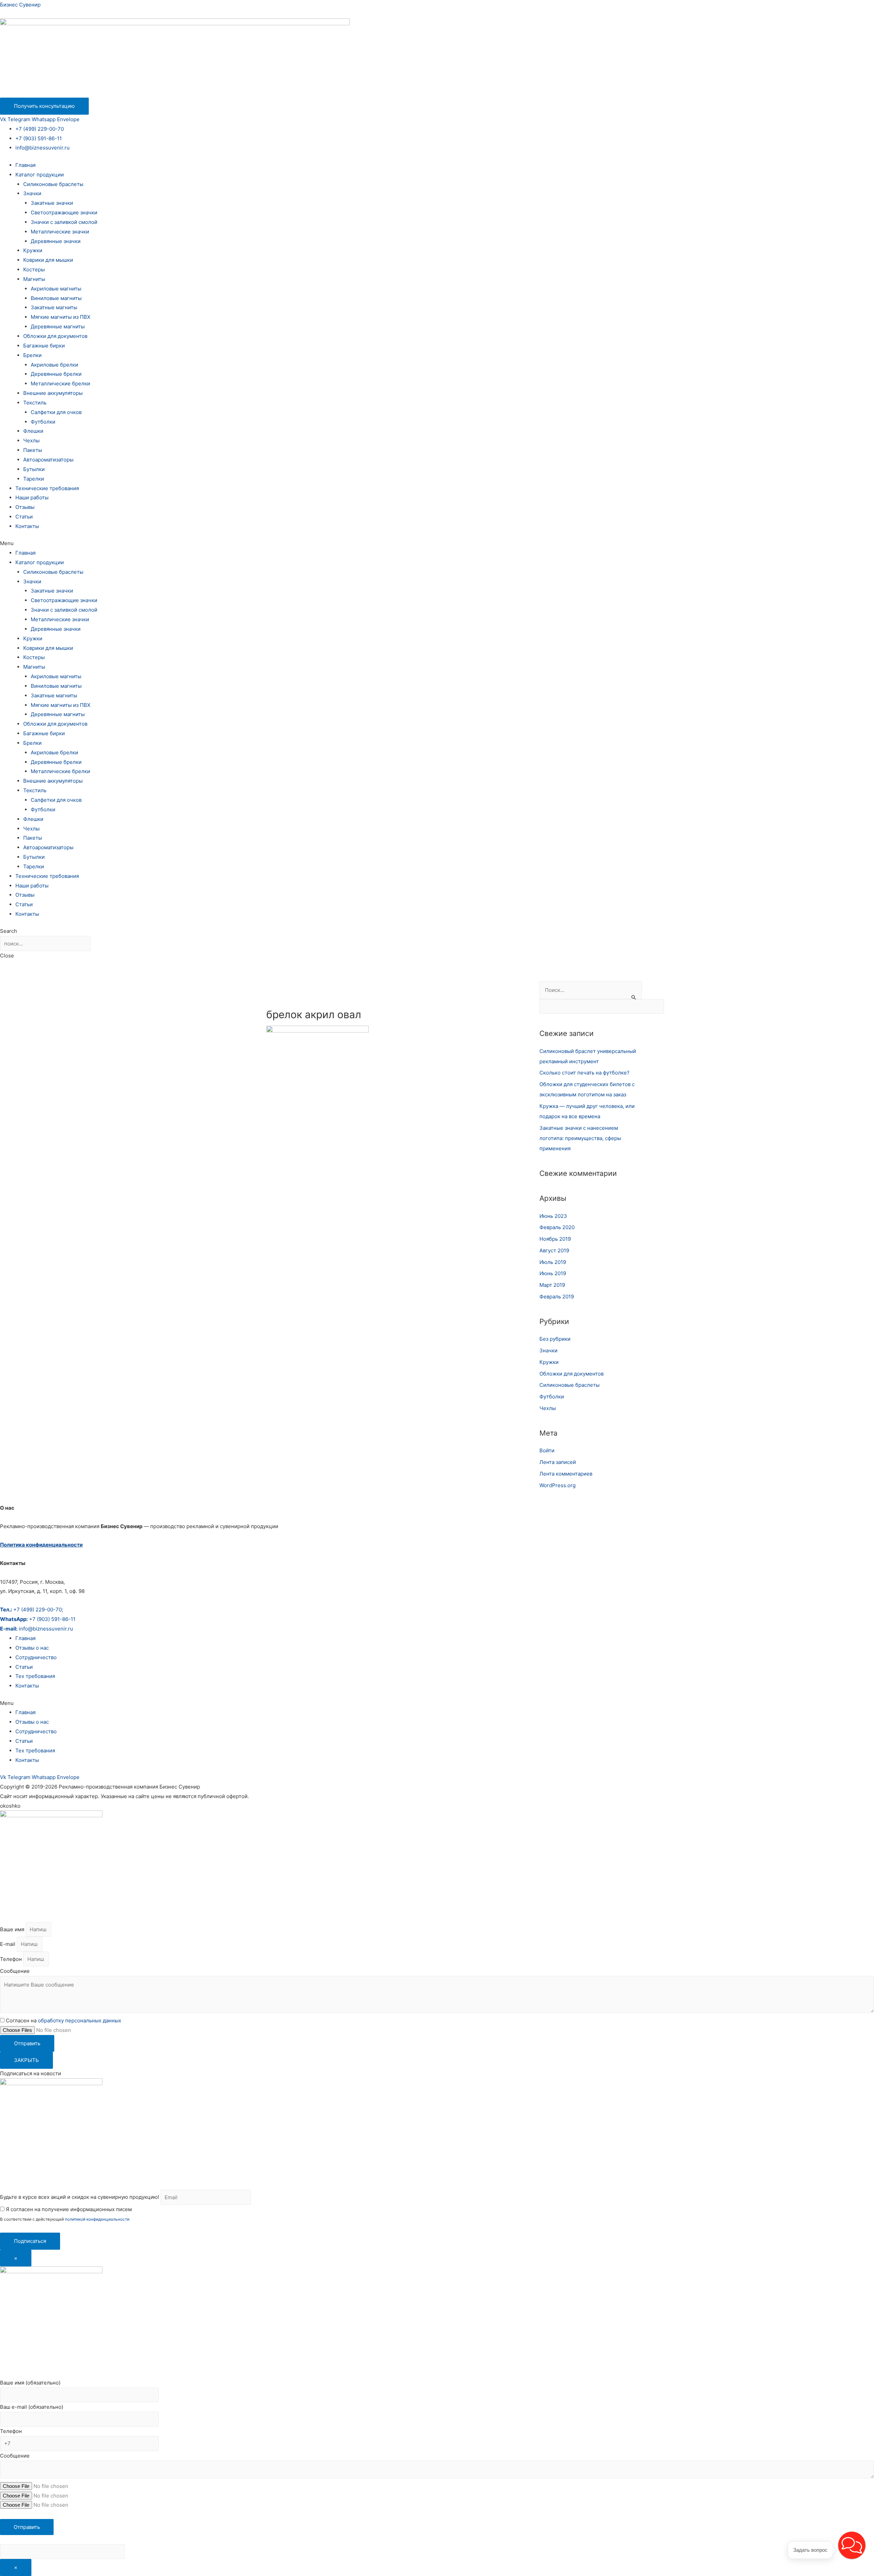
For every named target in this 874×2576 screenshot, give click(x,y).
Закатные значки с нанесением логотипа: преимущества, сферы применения (580, 1138)
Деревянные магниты (58, 326)
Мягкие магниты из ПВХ (61, 317)
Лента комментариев (566, 1474)
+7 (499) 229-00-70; (32, 1610)
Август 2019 (554, 1250)
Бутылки (34, 469)
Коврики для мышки (48, 260)
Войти (547, 1450)
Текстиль (35, 403)
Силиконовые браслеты (53, 184)
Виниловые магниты (56, 298)
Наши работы (32, 497)
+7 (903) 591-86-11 (39, 138)
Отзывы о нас (32, 1648)
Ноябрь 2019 (555, 1239)
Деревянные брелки (56, 374)
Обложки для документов (55, 336)
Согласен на (64, 2020)
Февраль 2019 (557, 1297)
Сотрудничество (36, 1657)
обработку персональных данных (80, 2020)
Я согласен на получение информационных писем (68, 2209)
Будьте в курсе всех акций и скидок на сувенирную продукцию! (80, 2197)
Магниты (34, 279)
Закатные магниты (54, 307)
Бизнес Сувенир (20, 5)
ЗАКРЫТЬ (26, 2060)
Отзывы (25, 507)
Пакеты (33, 450)
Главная (25, 165)
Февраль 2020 (557, 1227)
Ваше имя (13, 1929)
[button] (437, 543)
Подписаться (30, 2241)
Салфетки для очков (56, 412)
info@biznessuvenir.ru (43, 148)
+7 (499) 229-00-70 (40, 129)
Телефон (12, 1959)
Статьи (24, 517)
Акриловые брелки (54, 365)
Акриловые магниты (56, 289)
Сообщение (15, 1971)
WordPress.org (558, 1485)
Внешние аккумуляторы (53, 393)
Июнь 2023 (553, 1216)
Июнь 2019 (553, 1273)
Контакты (27, 526)
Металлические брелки (60, 383)
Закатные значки (52, 203)
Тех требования (35, 1676)
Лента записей (558, 1462)
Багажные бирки (44, 346)
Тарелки (34, 479)
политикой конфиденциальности (97, 2219)
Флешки (33, 431)
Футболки (43, 422)
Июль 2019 (553, 1262)
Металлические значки (60, 232)
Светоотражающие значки (64, 212)
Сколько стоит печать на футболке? (584, 1073)
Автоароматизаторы (48, 460)
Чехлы (31, 440)
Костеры (34, 269)
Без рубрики (555, 1339)
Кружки (33, 250)
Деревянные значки (56, 241)
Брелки (32, 355)
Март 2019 (552, 1285)
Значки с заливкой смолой (64, 222)
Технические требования (47, 488)
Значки (32, 193)
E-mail (8, 1944)
